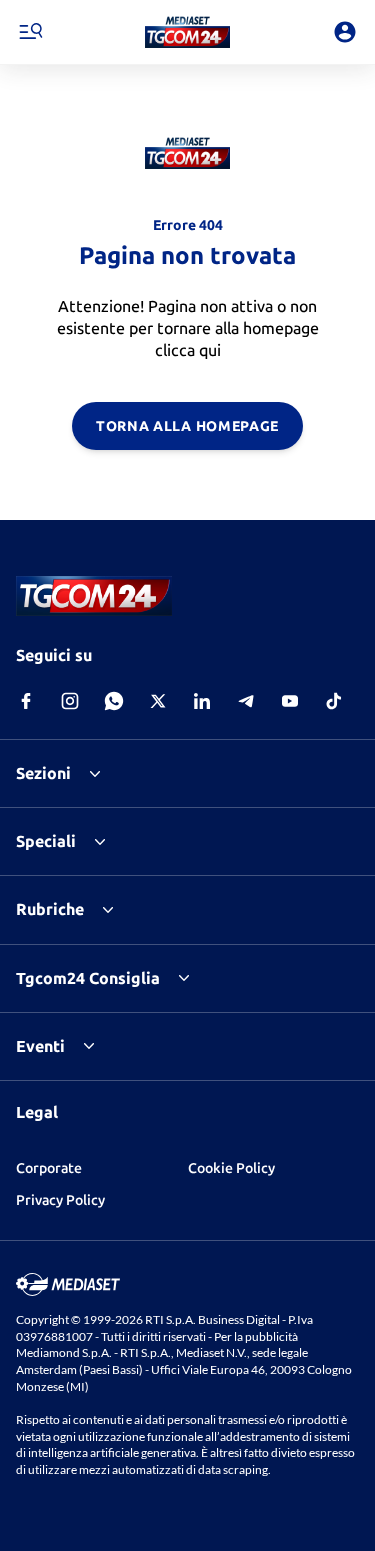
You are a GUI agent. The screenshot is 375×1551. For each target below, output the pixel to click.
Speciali (46, 841)
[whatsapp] (114, 701)
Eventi (40, 1046)
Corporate (49, 1168)
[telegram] (246, 701)
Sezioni (43, 773)
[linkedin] (202, 701)
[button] (187, 32)
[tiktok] (334, 701)
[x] (158, 701)
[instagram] (70, 701)
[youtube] (290, 701)
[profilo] (345, 32)
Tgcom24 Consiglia (88, 978)
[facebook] (26, 701)
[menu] (30, 32)
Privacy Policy (60, 1200)
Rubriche (50, 909)
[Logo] (187, 32)
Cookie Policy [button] (231, 1168)
